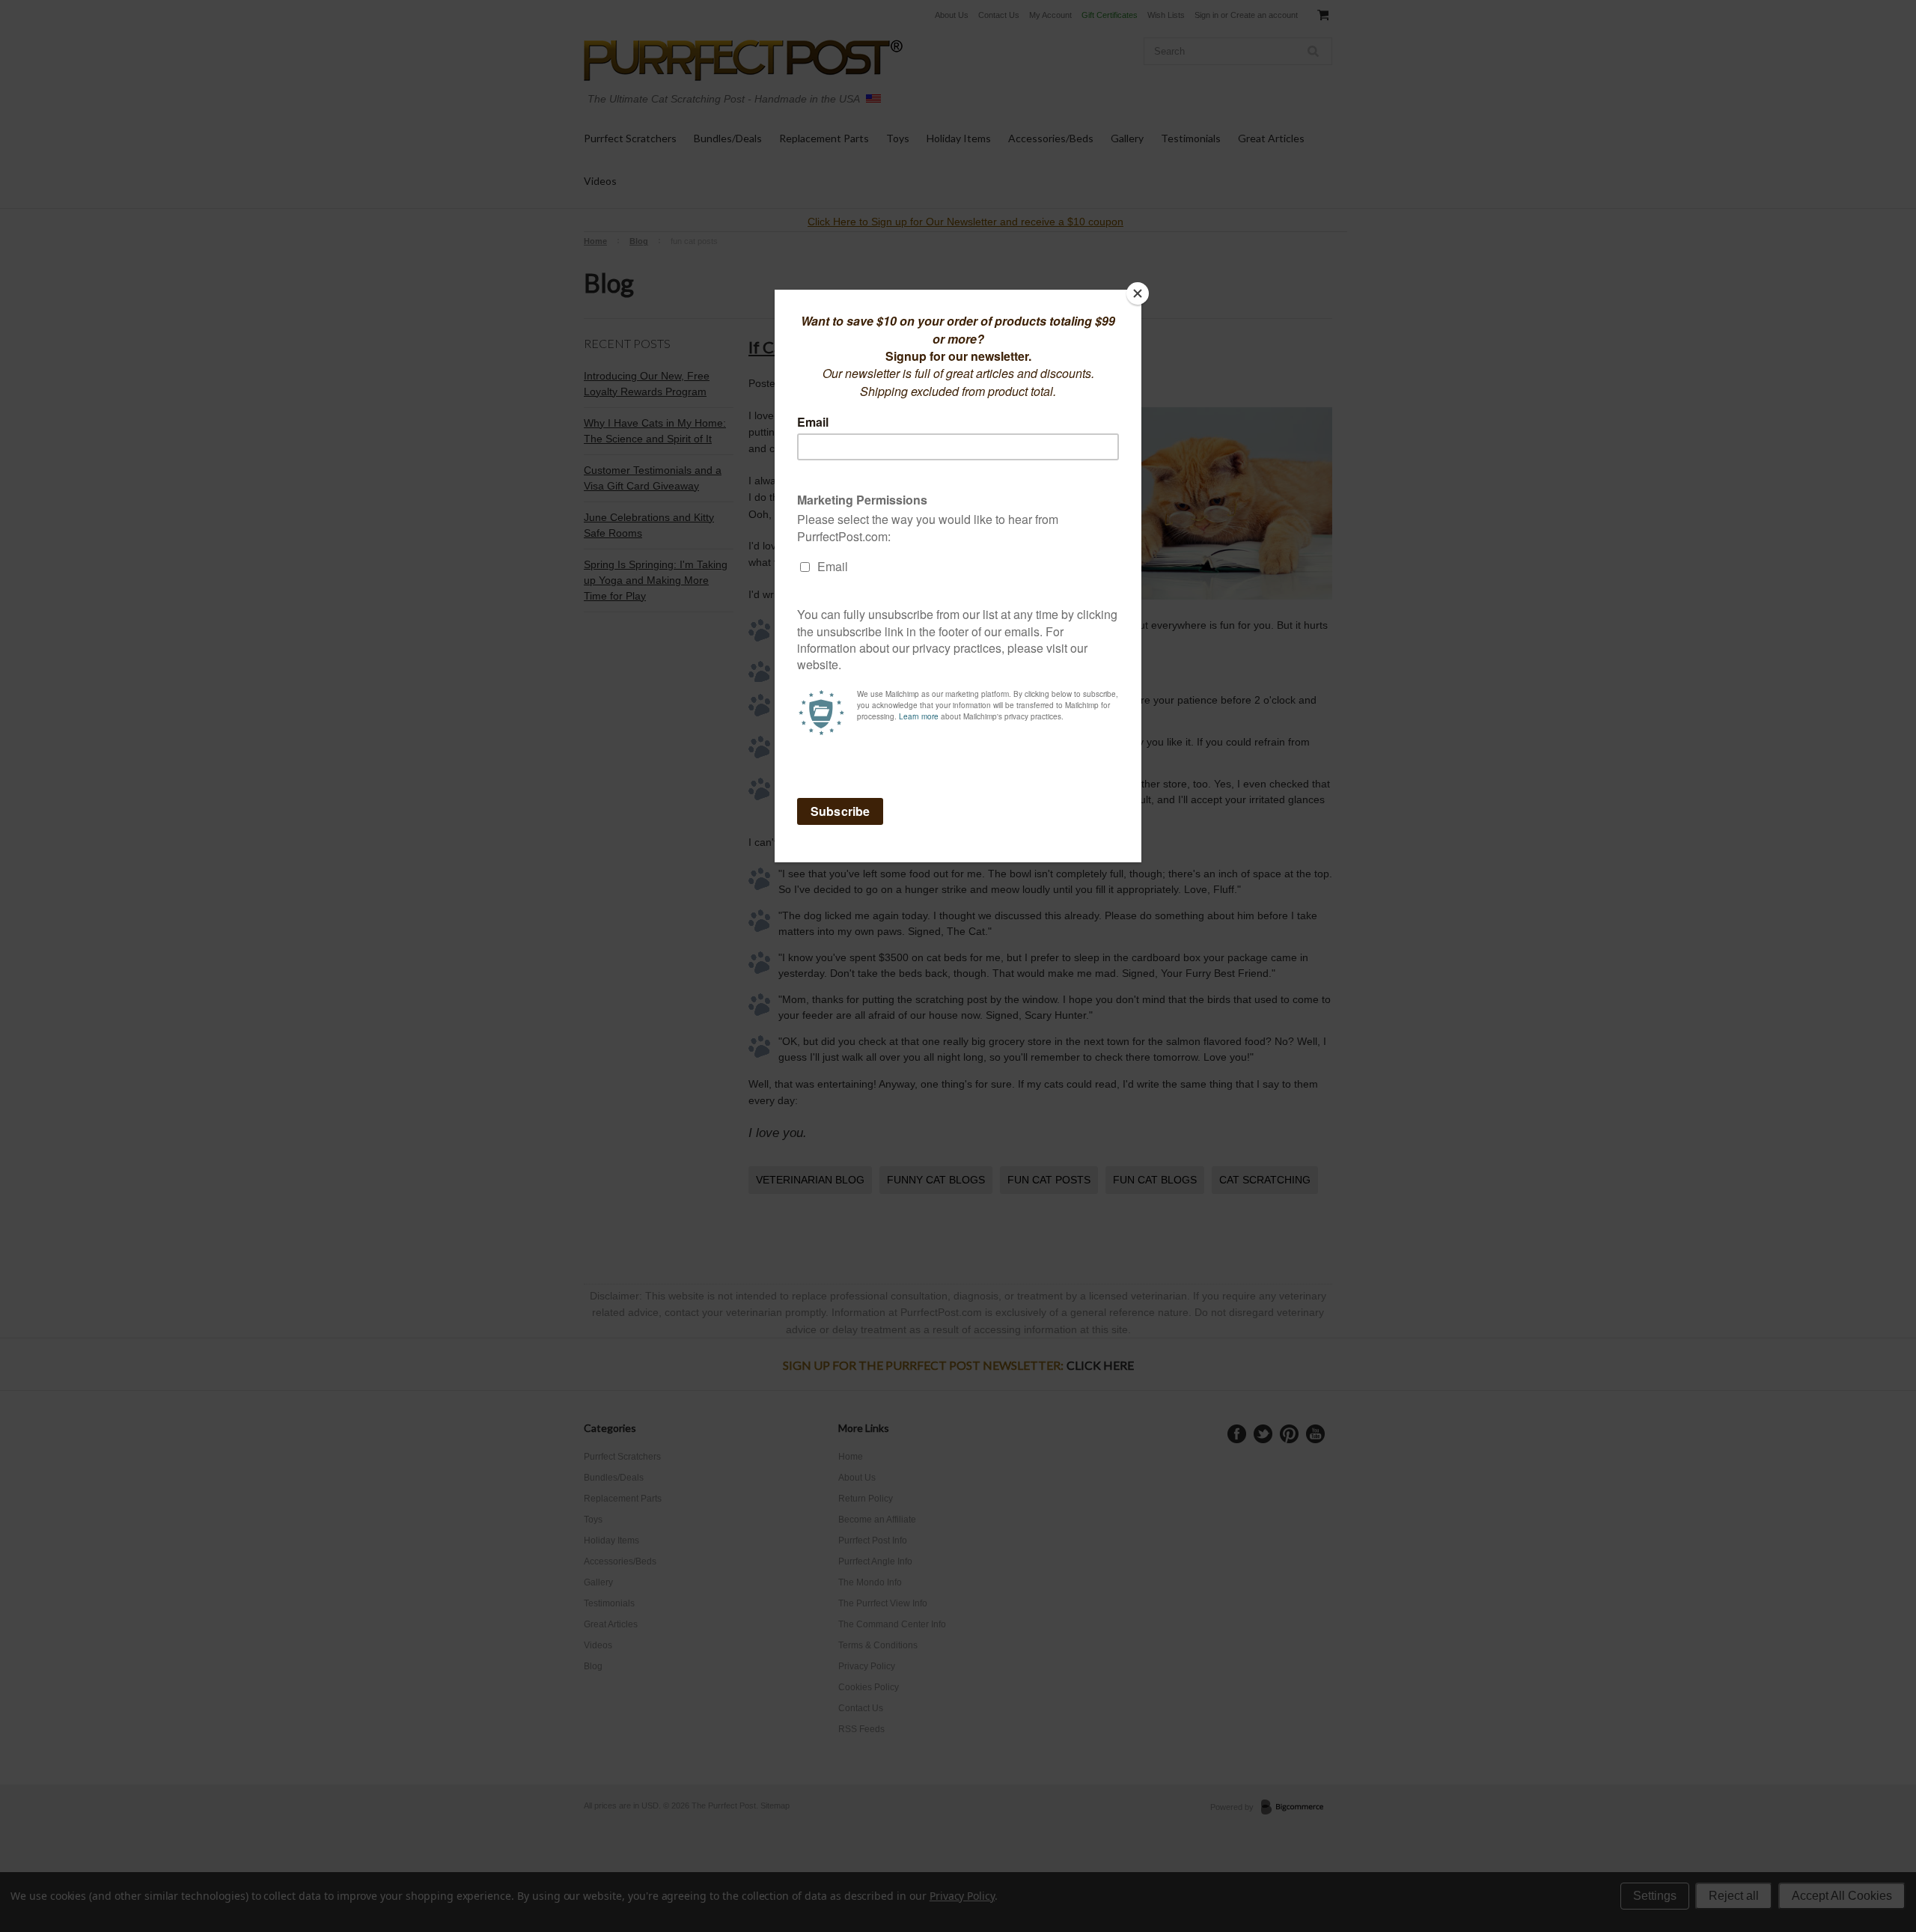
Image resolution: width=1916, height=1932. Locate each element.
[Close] (1138, 293)
